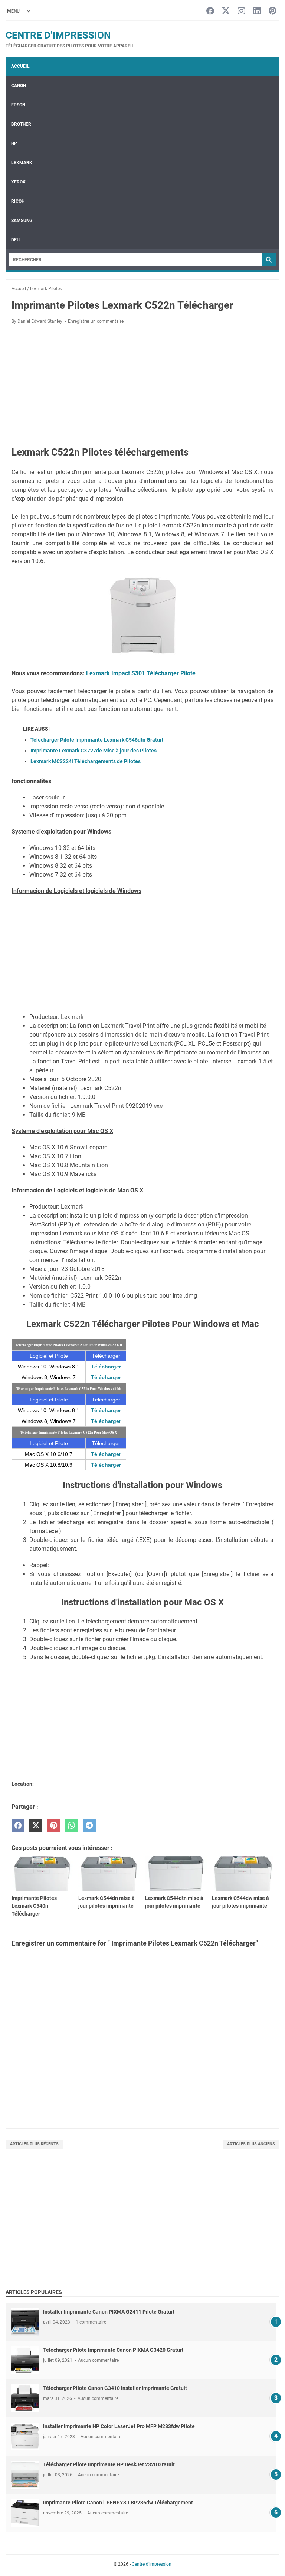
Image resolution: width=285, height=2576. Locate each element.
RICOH (18, 201)
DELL (17, 240)
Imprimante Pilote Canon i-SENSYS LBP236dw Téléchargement (118, 2503)
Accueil (20, 66)
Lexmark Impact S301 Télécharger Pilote (141, 673)
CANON (19, 86)
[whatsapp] (71, 1826)
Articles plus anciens (251, 2144)
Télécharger (106, 1367)
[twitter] (36, 1826)
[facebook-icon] (210, 11)
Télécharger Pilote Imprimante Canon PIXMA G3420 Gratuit (113, 2350)
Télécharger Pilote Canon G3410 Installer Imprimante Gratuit (115, 2388)
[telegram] (89, 1826)
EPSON (18, 105)
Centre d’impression (58, 35)
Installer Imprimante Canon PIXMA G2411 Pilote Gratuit (109, 2312)
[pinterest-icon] (273, 11)
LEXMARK (22, 163)
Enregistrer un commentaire (96, 321)
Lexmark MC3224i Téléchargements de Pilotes (86, 761)
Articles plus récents (34, 2144)
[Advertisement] (142, 385)
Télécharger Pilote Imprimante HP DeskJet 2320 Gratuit (109, 2464)
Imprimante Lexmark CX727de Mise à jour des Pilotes (94, 751)
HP (14, 143)
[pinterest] (54, 1826)
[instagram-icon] (241, 11)
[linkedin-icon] (257, 11)
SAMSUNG (22, 221)
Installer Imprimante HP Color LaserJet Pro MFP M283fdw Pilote (119, 2426)
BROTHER (21, 124)
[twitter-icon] (226, 11)
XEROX (18, 182)
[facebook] (18, 1826)
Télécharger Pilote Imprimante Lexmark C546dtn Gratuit (97, 740)
